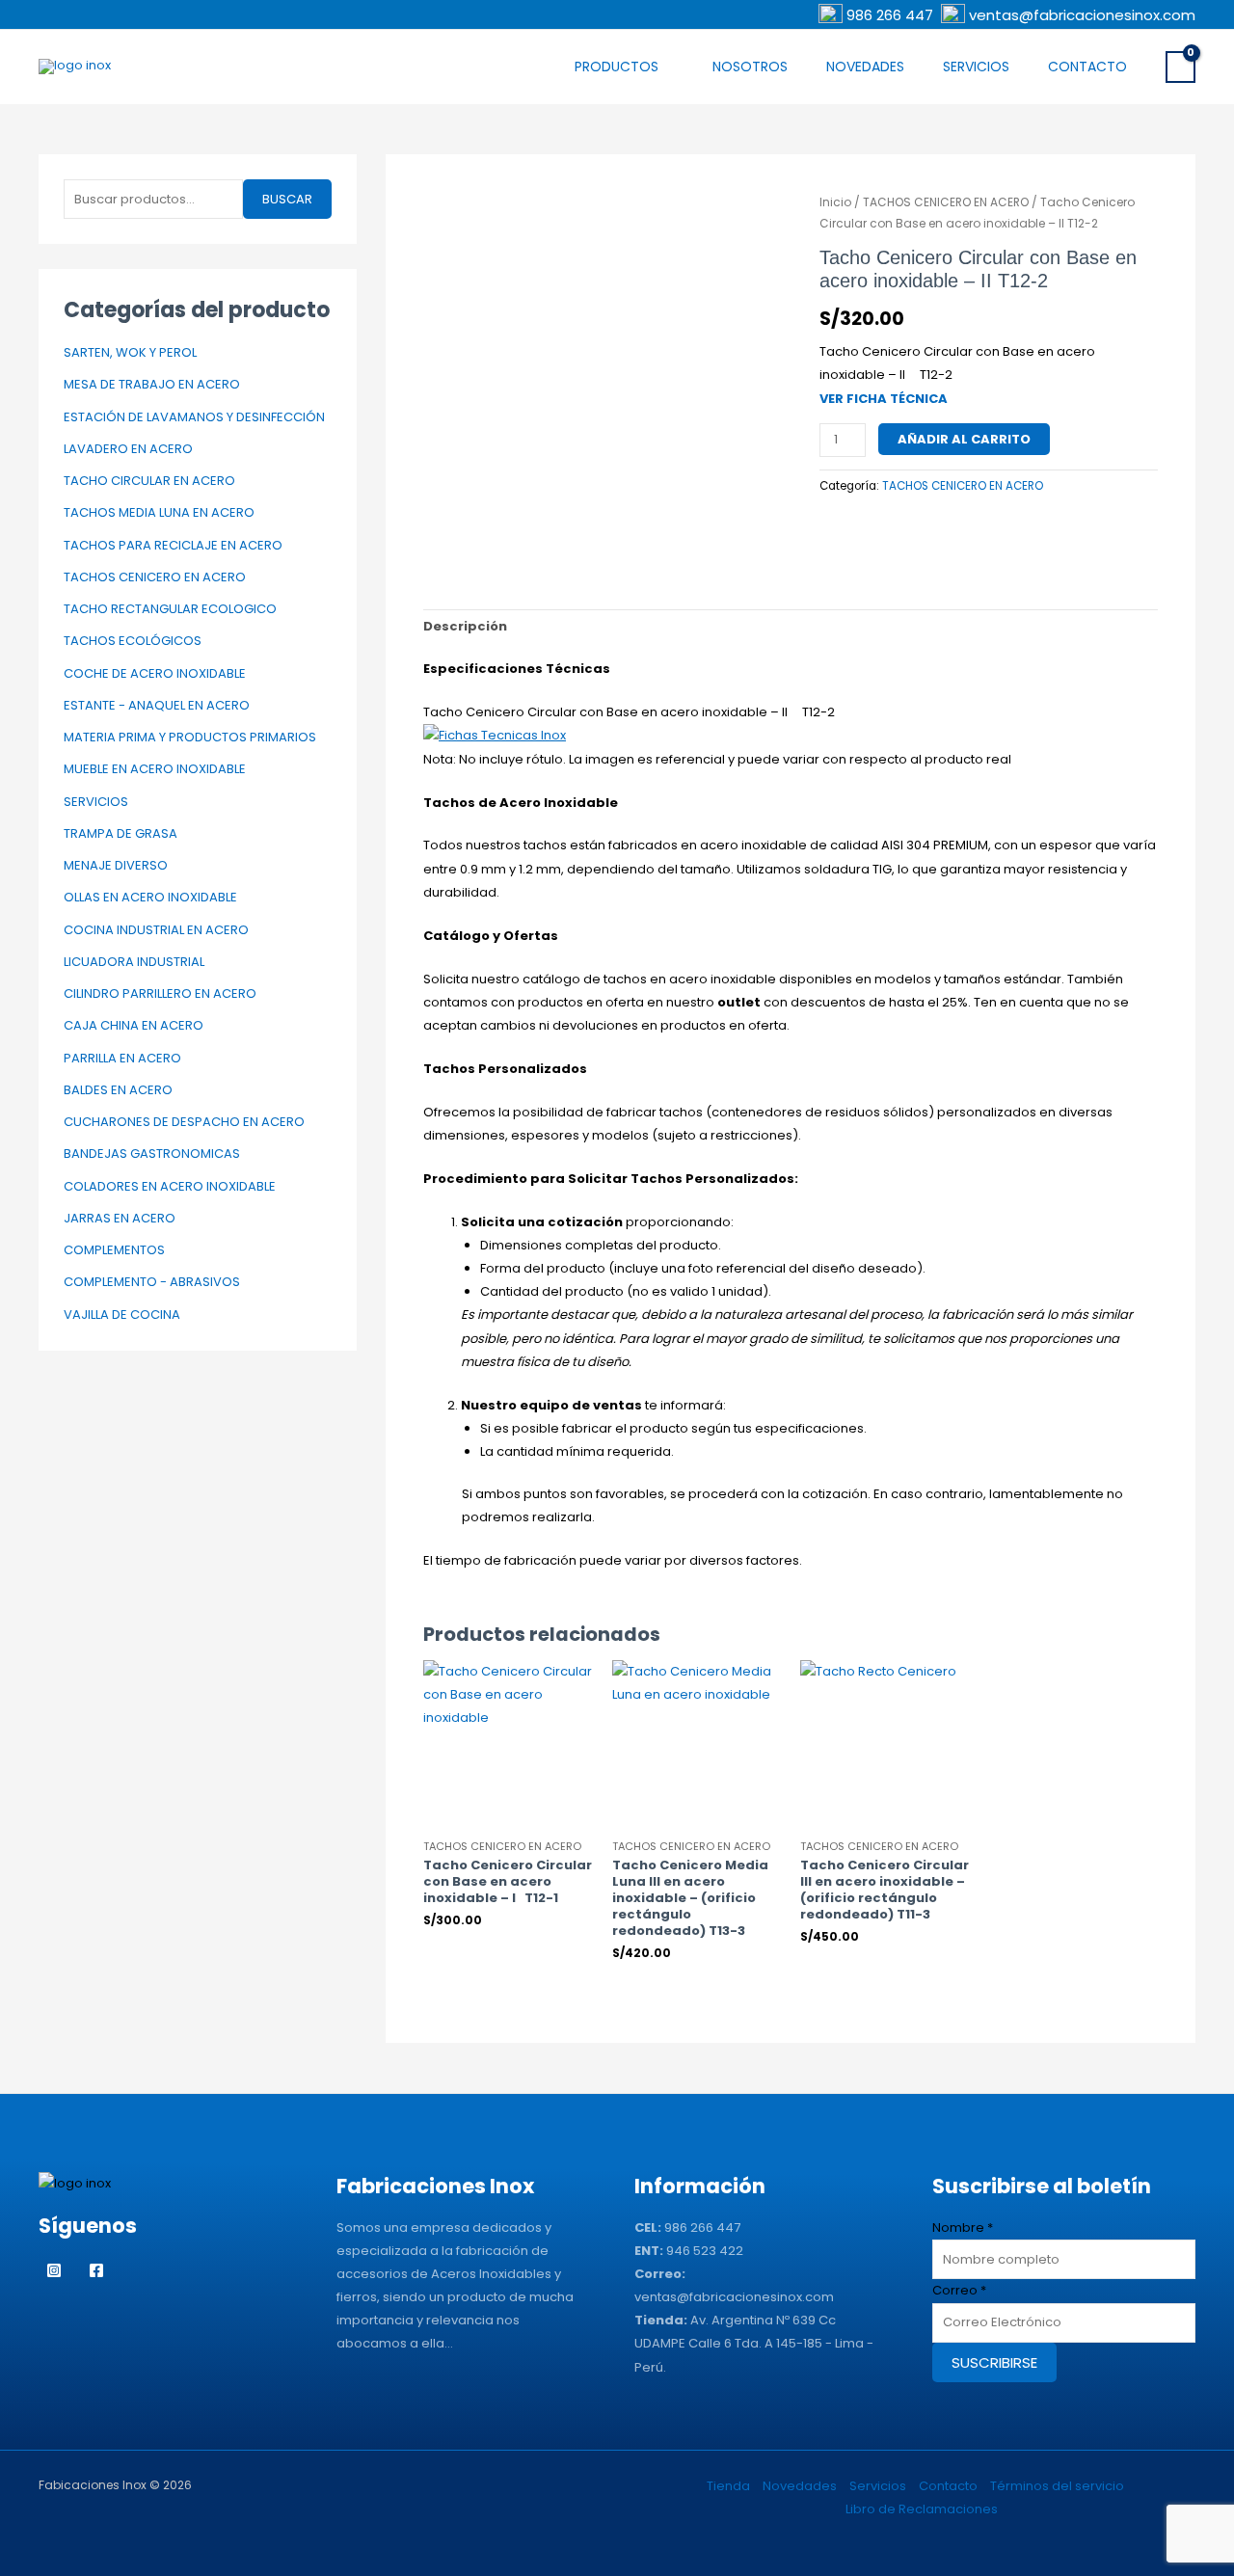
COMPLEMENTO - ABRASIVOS (152, 1282)
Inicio (835, 202)
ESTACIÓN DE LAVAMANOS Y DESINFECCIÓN (194, 417)
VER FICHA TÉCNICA (884, 399)
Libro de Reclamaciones (922, 2509)
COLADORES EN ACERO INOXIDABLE (170, 1186)
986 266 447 (892, 15)
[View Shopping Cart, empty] (1180, 67)
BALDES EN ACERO (118, 1090)
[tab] (465, 627)
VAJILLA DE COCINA (122, 1315)
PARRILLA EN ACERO (122, 1058)
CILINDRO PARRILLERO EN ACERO (160, 993)
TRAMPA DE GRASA (121, 833)
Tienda (728, 2486)
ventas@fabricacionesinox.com (1082, 15)
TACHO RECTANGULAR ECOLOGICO (170, 609)
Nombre (963, 2227)
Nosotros (750, 67)
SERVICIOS (96, 802)
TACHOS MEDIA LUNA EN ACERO (159, 512)
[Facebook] (96, 2270)
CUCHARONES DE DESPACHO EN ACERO (184, 1122)
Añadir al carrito (964, 439)
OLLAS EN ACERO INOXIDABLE (150, 897)
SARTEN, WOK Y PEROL (130, 352)
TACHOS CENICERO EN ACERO (155, 577)
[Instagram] (54, 2270)
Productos (617, 67)
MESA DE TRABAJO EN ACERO (152, 384)
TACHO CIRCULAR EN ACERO (149, 481)
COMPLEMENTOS (114, 1250)
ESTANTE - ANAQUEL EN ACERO (157, 705)
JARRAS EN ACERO (120, 1218)
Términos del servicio (1057, 2486)
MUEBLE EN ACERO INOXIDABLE (155, 769)
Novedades (865, 67)
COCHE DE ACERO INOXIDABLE (155, 673)
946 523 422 (705, 2251)
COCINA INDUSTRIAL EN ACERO (156, 930)
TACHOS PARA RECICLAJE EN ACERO (173, 545)
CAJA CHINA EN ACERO (134, 1025)
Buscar (287, 199)
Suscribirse (994, 2362)
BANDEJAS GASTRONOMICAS (152, 1154)
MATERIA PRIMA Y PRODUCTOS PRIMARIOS (190, 737)
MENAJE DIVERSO (116, 865)
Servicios (976, 67)
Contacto (1087, 67)
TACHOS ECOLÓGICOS (133, 641)
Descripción (465, 626)
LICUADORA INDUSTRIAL (134, 962)
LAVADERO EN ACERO (128, 449)
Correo (959, 2290)
